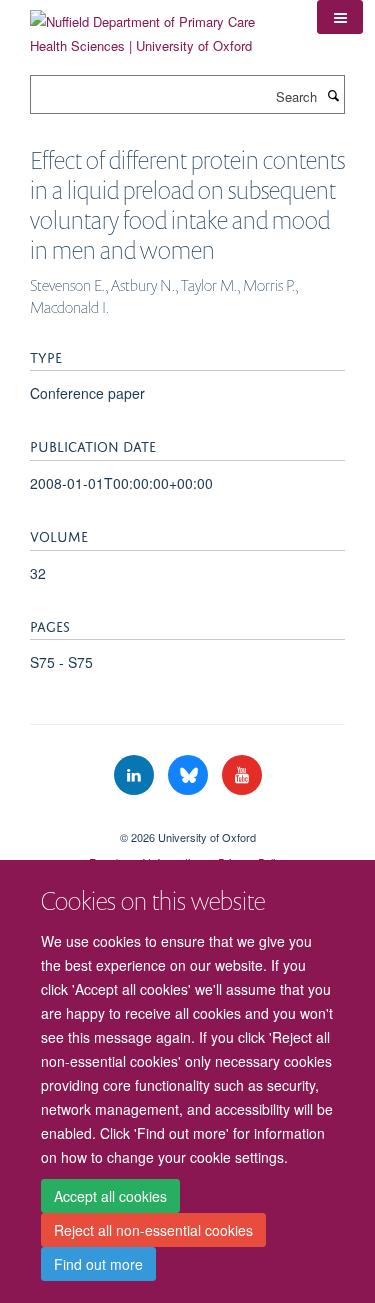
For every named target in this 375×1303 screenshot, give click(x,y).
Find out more (98, 1264)
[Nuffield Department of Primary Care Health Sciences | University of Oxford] (158, 26)
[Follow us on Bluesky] (190, 775)
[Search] (333, 95)
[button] (340, 17)
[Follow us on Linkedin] (136, 775)
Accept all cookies (110, 1196)
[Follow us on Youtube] (242, 775)
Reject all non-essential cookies (153, 1230)
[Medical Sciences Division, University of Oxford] (187, 820)
